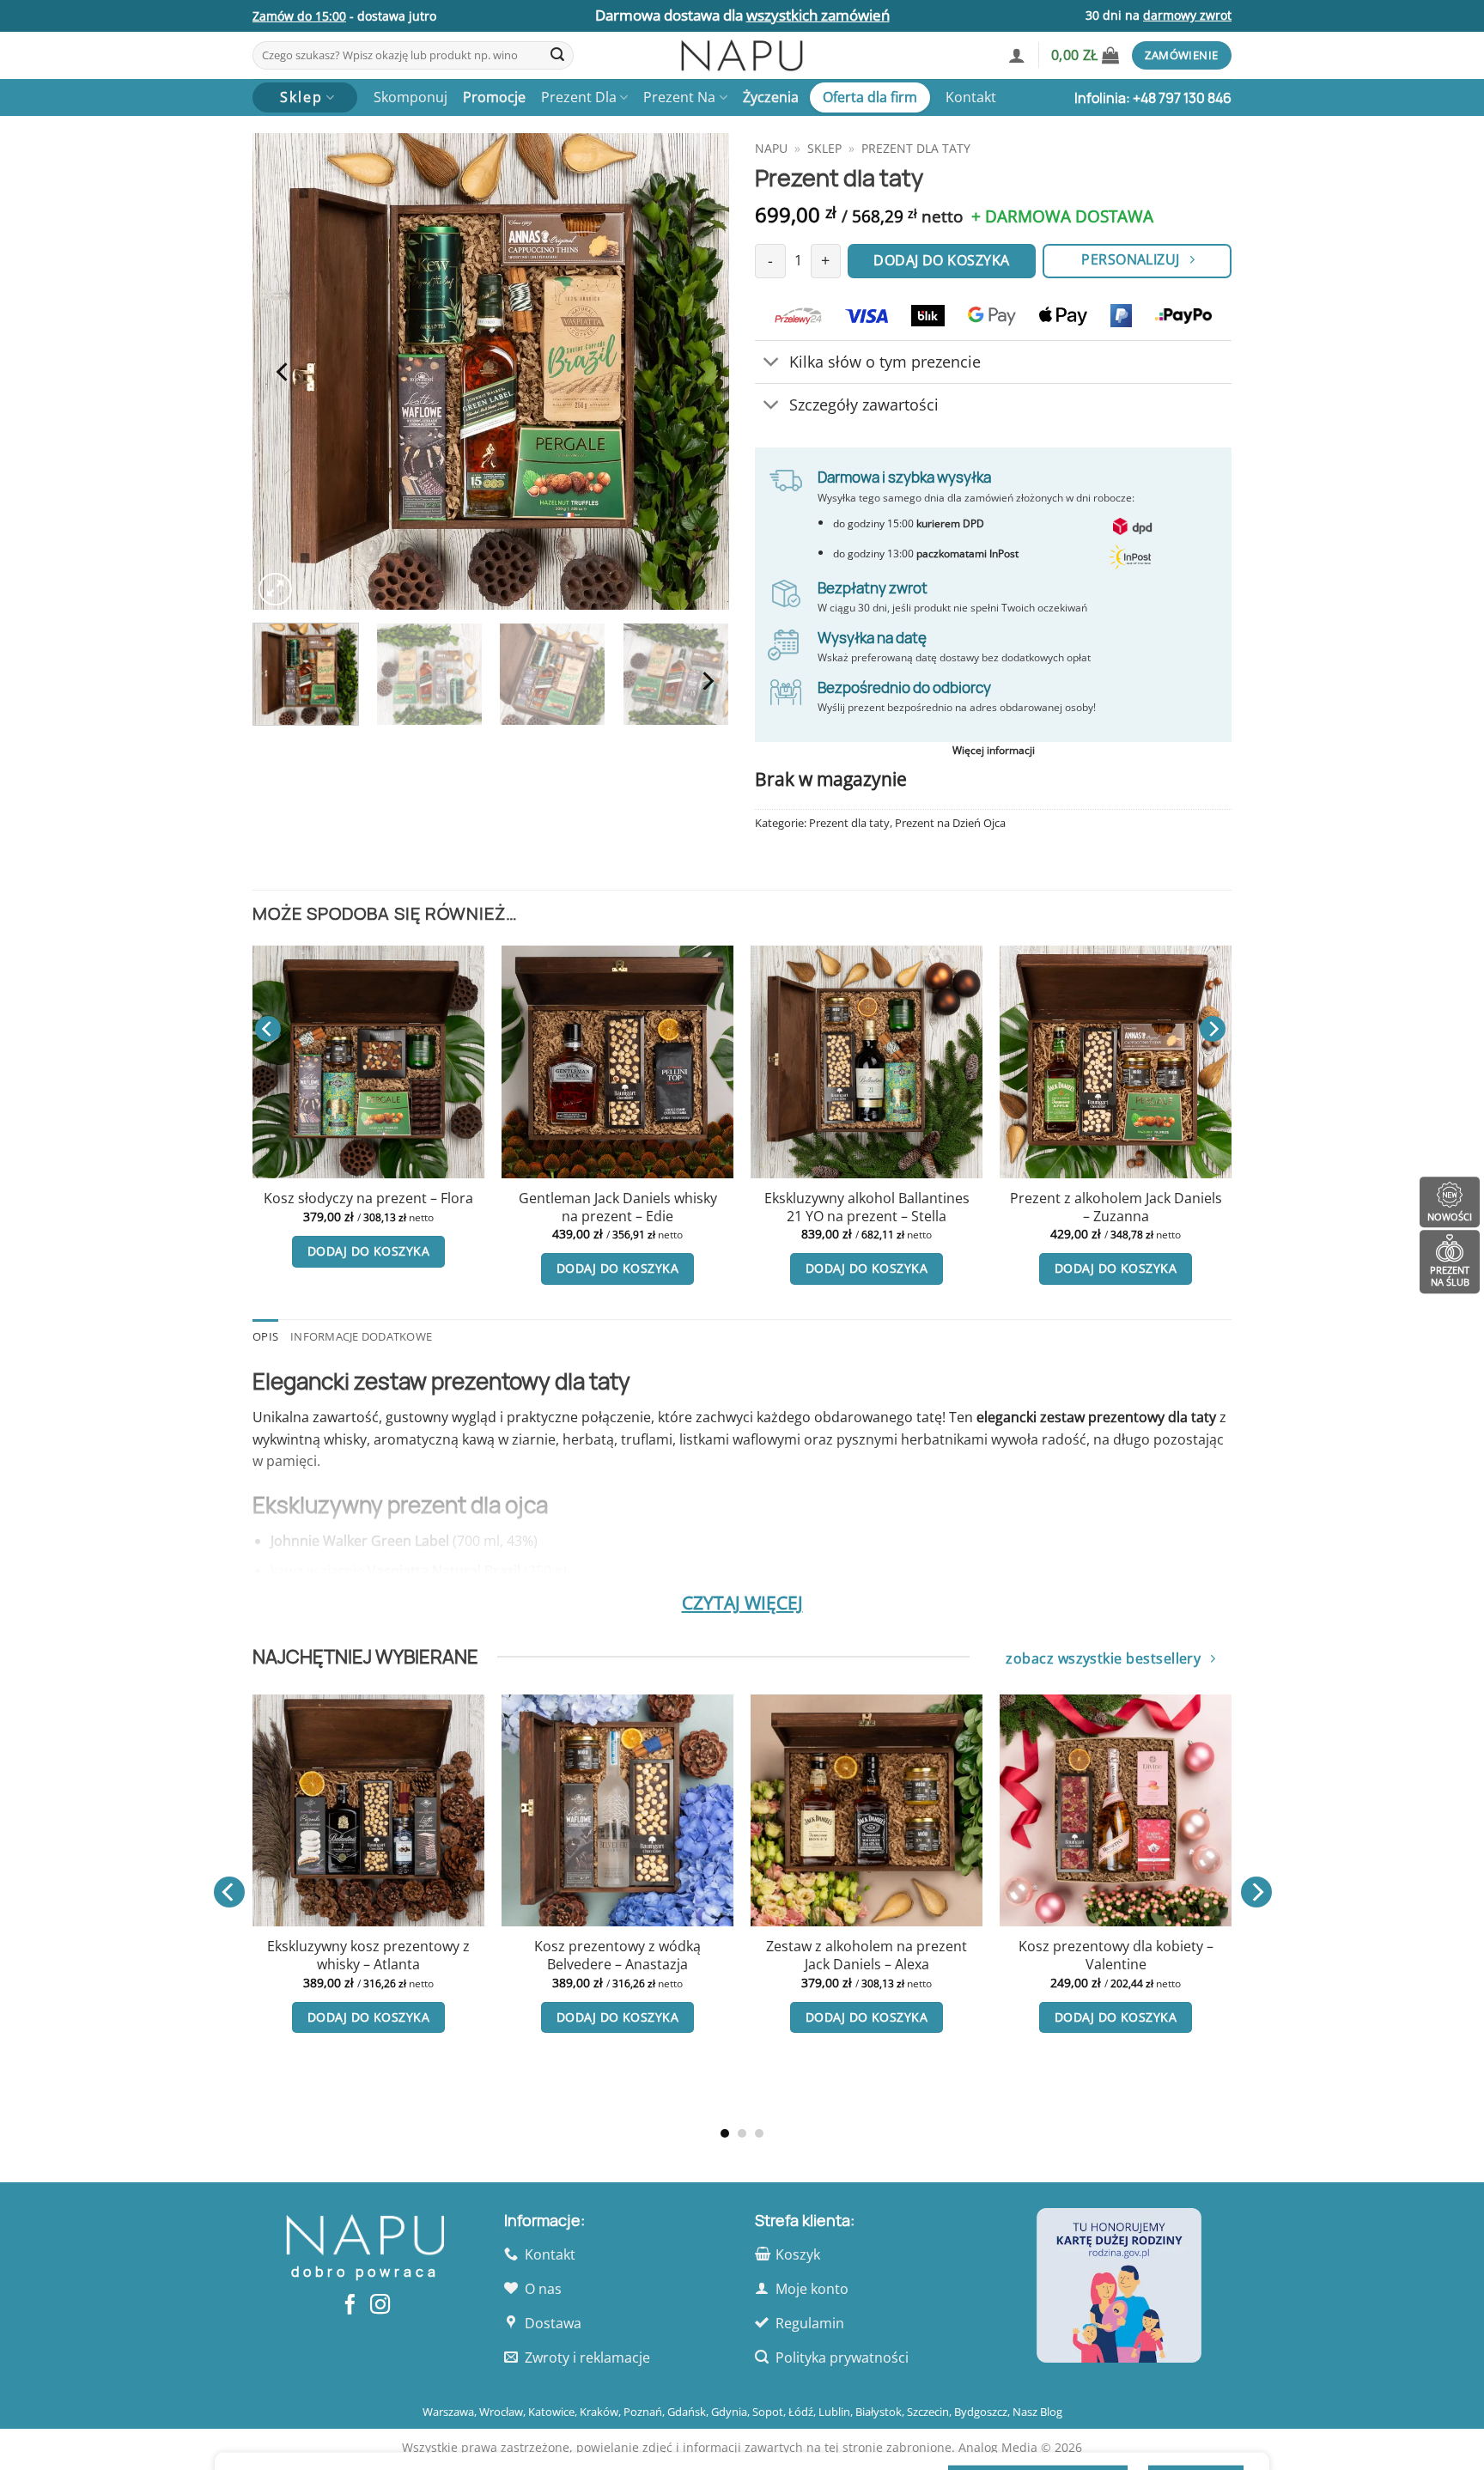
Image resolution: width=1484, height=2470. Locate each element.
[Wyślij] (557, 56)
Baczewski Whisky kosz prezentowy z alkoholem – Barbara (874, 1964)
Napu (771, 148)
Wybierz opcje (376, 2088)
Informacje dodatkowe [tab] (361, 1336)
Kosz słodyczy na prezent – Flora (368, 1198)
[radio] (343, 1969)
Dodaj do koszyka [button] (368, 1251)
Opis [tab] (265, 1336)
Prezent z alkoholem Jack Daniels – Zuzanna (1116, 1207)
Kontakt (971, 97)
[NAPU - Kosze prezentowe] (742, 55)
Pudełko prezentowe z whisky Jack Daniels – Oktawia (625, 1955)
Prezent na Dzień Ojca (950, 823)
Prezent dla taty (916, 148)
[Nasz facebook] (350, 2306)
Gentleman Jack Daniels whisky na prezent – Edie (618, 1207)
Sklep (824, 148)
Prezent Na (679, 97)
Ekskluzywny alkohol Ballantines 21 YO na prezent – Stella (867, 1207)
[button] (1017, 55)
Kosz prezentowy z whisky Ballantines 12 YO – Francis (376, 2027)
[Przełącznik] (772, 364)
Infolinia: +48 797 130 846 (1153, 98)
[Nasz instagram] (380, 2306)
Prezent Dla (579, 97)
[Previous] (283, 371)
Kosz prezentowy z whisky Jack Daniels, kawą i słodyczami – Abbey (1123, 1964)
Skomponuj (411, 97)
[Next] (698, 371)
